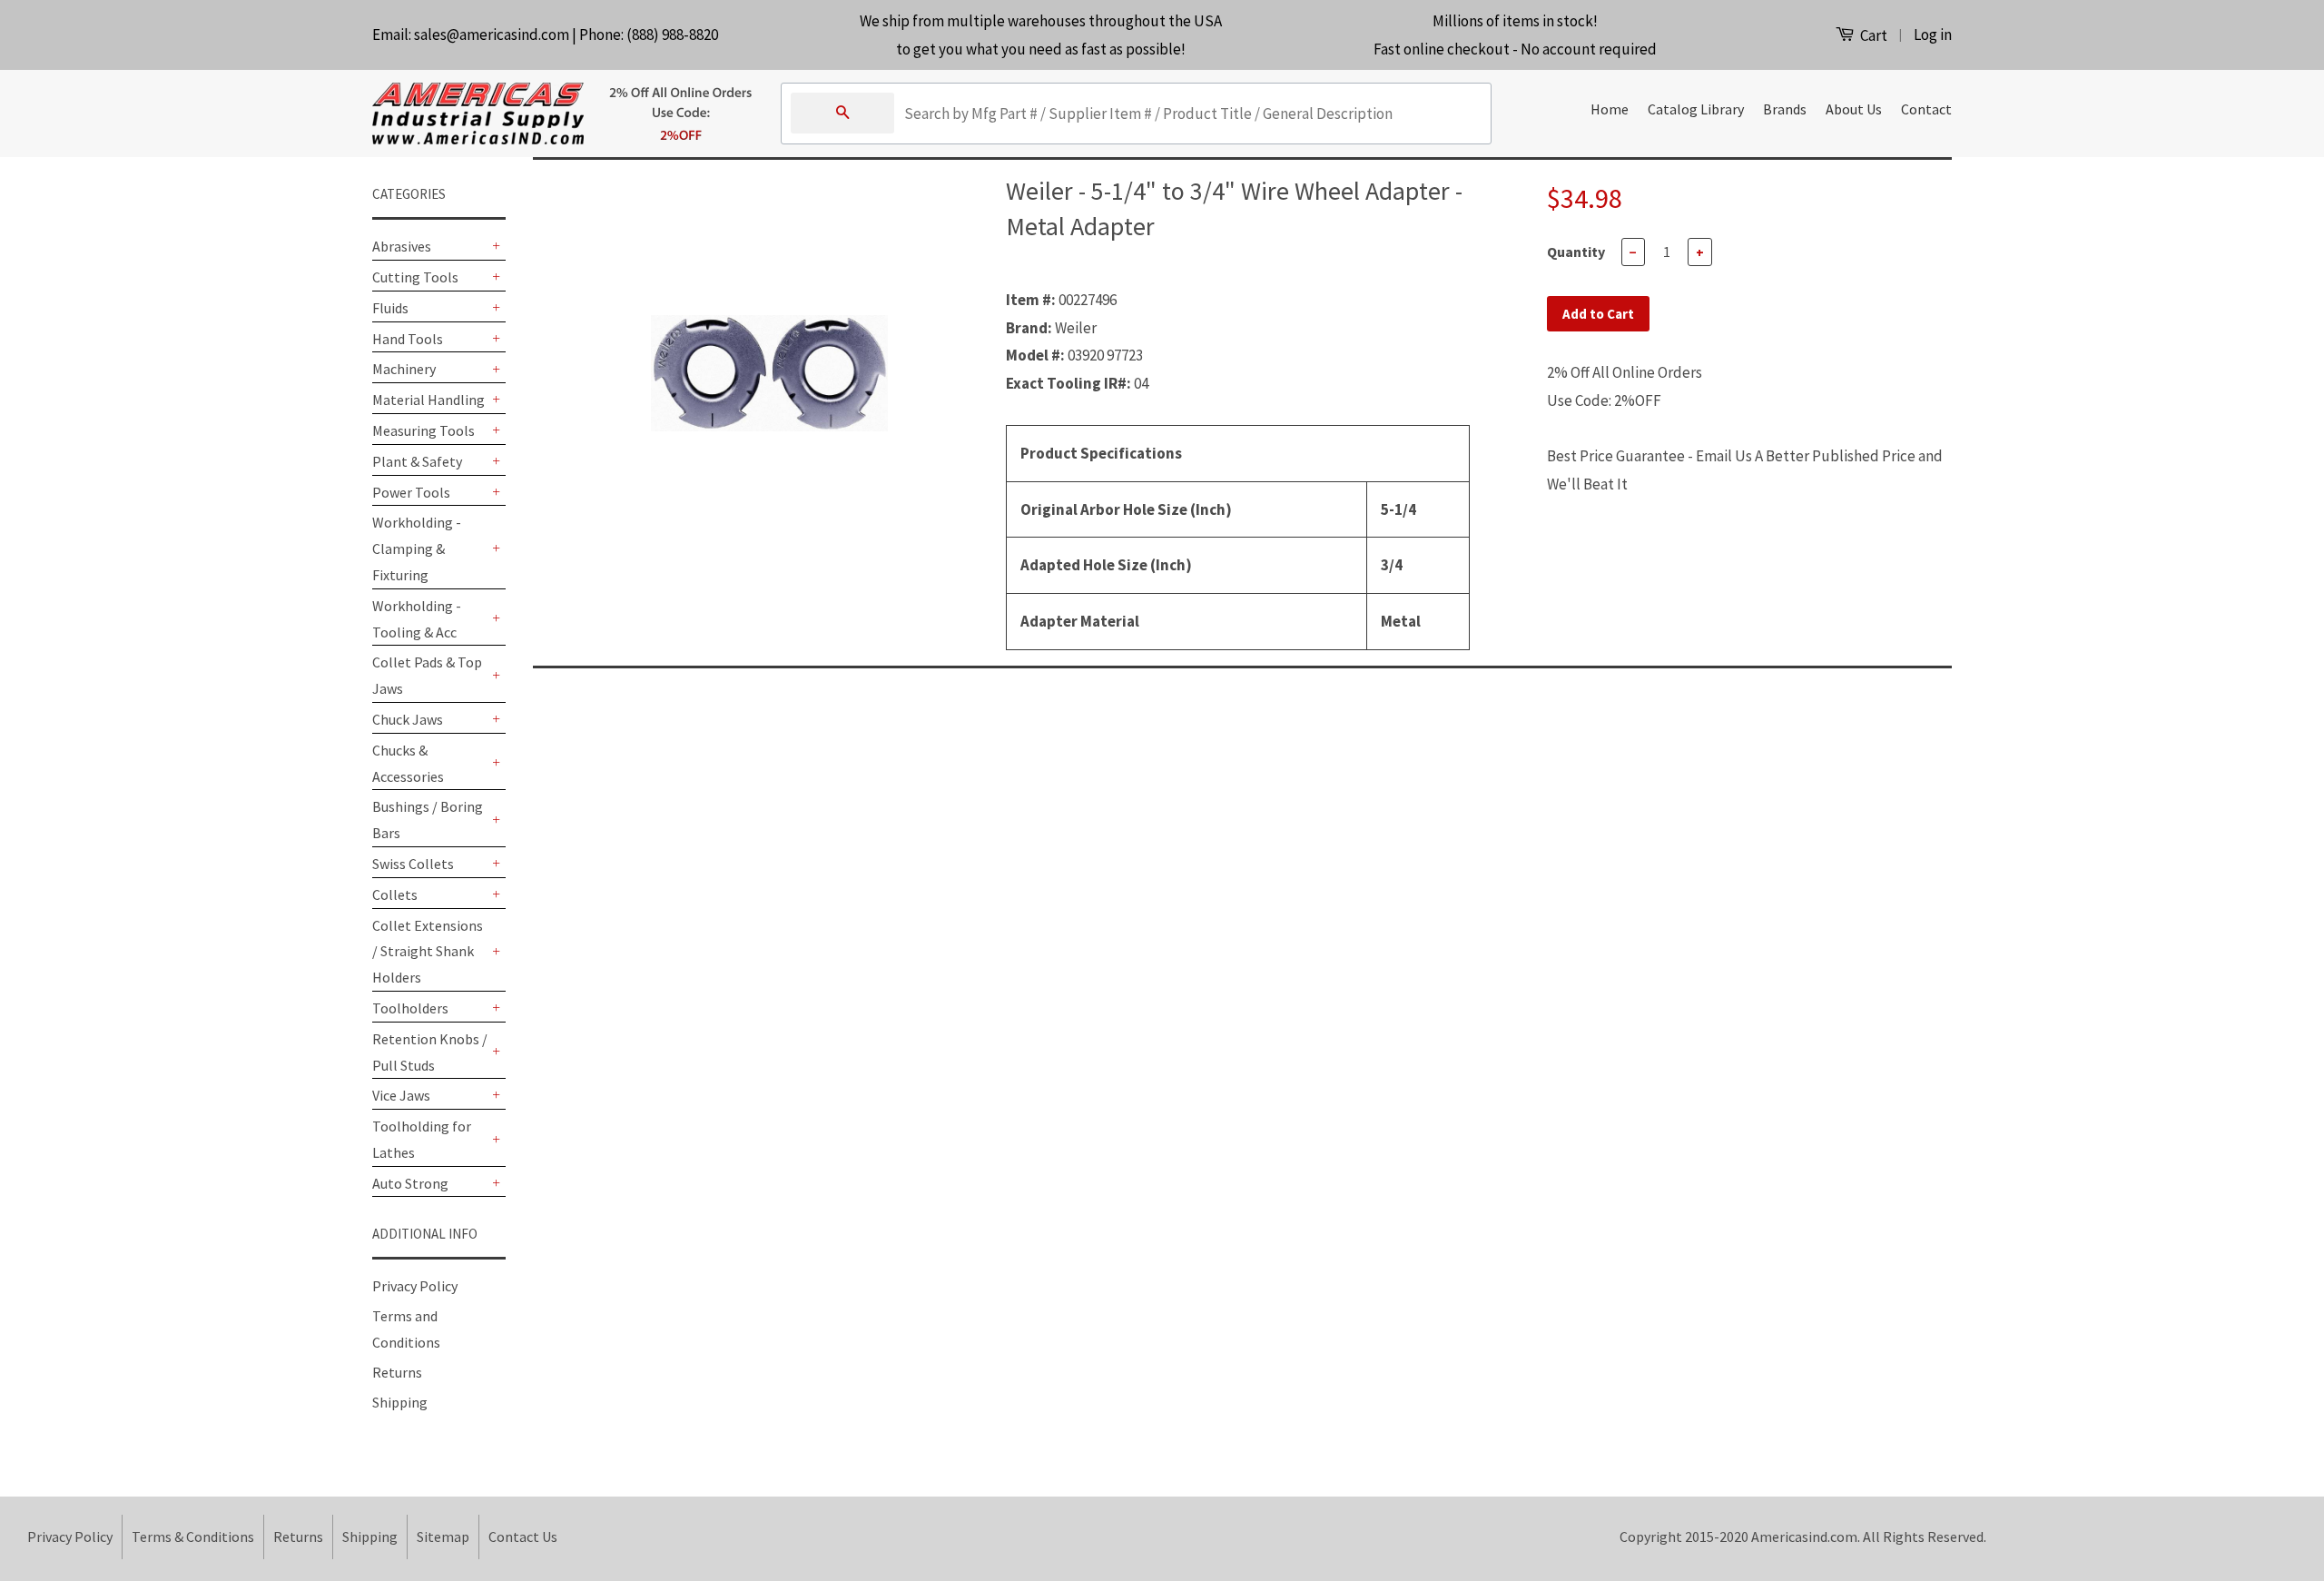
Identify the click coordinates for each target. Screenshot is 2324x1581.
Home (1610, 109)
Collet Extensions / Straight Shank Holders (428, 952)
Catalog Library (1696, 109)
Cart (1872, 35)
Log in (1933, 35)
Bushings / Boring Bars (428, 820)
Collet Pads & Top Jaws (427, 675)
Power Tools (411, 492)
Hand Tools (408, 339)
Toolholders (410, 1008)
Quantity (1576, 252)
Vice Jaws (401, 1095)
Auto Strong (410, 1183)
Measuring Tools (423, 430)
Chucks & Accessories (408, 763)
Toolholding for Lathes (422, 1139)
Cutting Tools (415, 277)
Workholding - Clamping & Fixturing (417, 548)
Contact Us (523, 1537)
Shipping (400, 1402)
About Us (1854, 109)
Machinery (404, 369)
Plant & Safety (417, 461)
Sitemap (443, 1537)
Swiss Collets (413, 864)
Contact (1926, 109)
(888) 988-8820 (672, 35)
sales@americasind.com (492, 35)
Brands (1785, 109)
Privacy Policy (415, 1286)
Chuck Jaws (408, 719)
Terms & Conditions (193, 1537)
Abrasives (402, 246)
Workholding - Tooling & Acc (417, 619)
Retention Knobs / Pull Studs (430, 1052)
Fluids (390, 308)
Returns (397, 1372)
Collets (395, 894)
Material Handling (428, 400)
